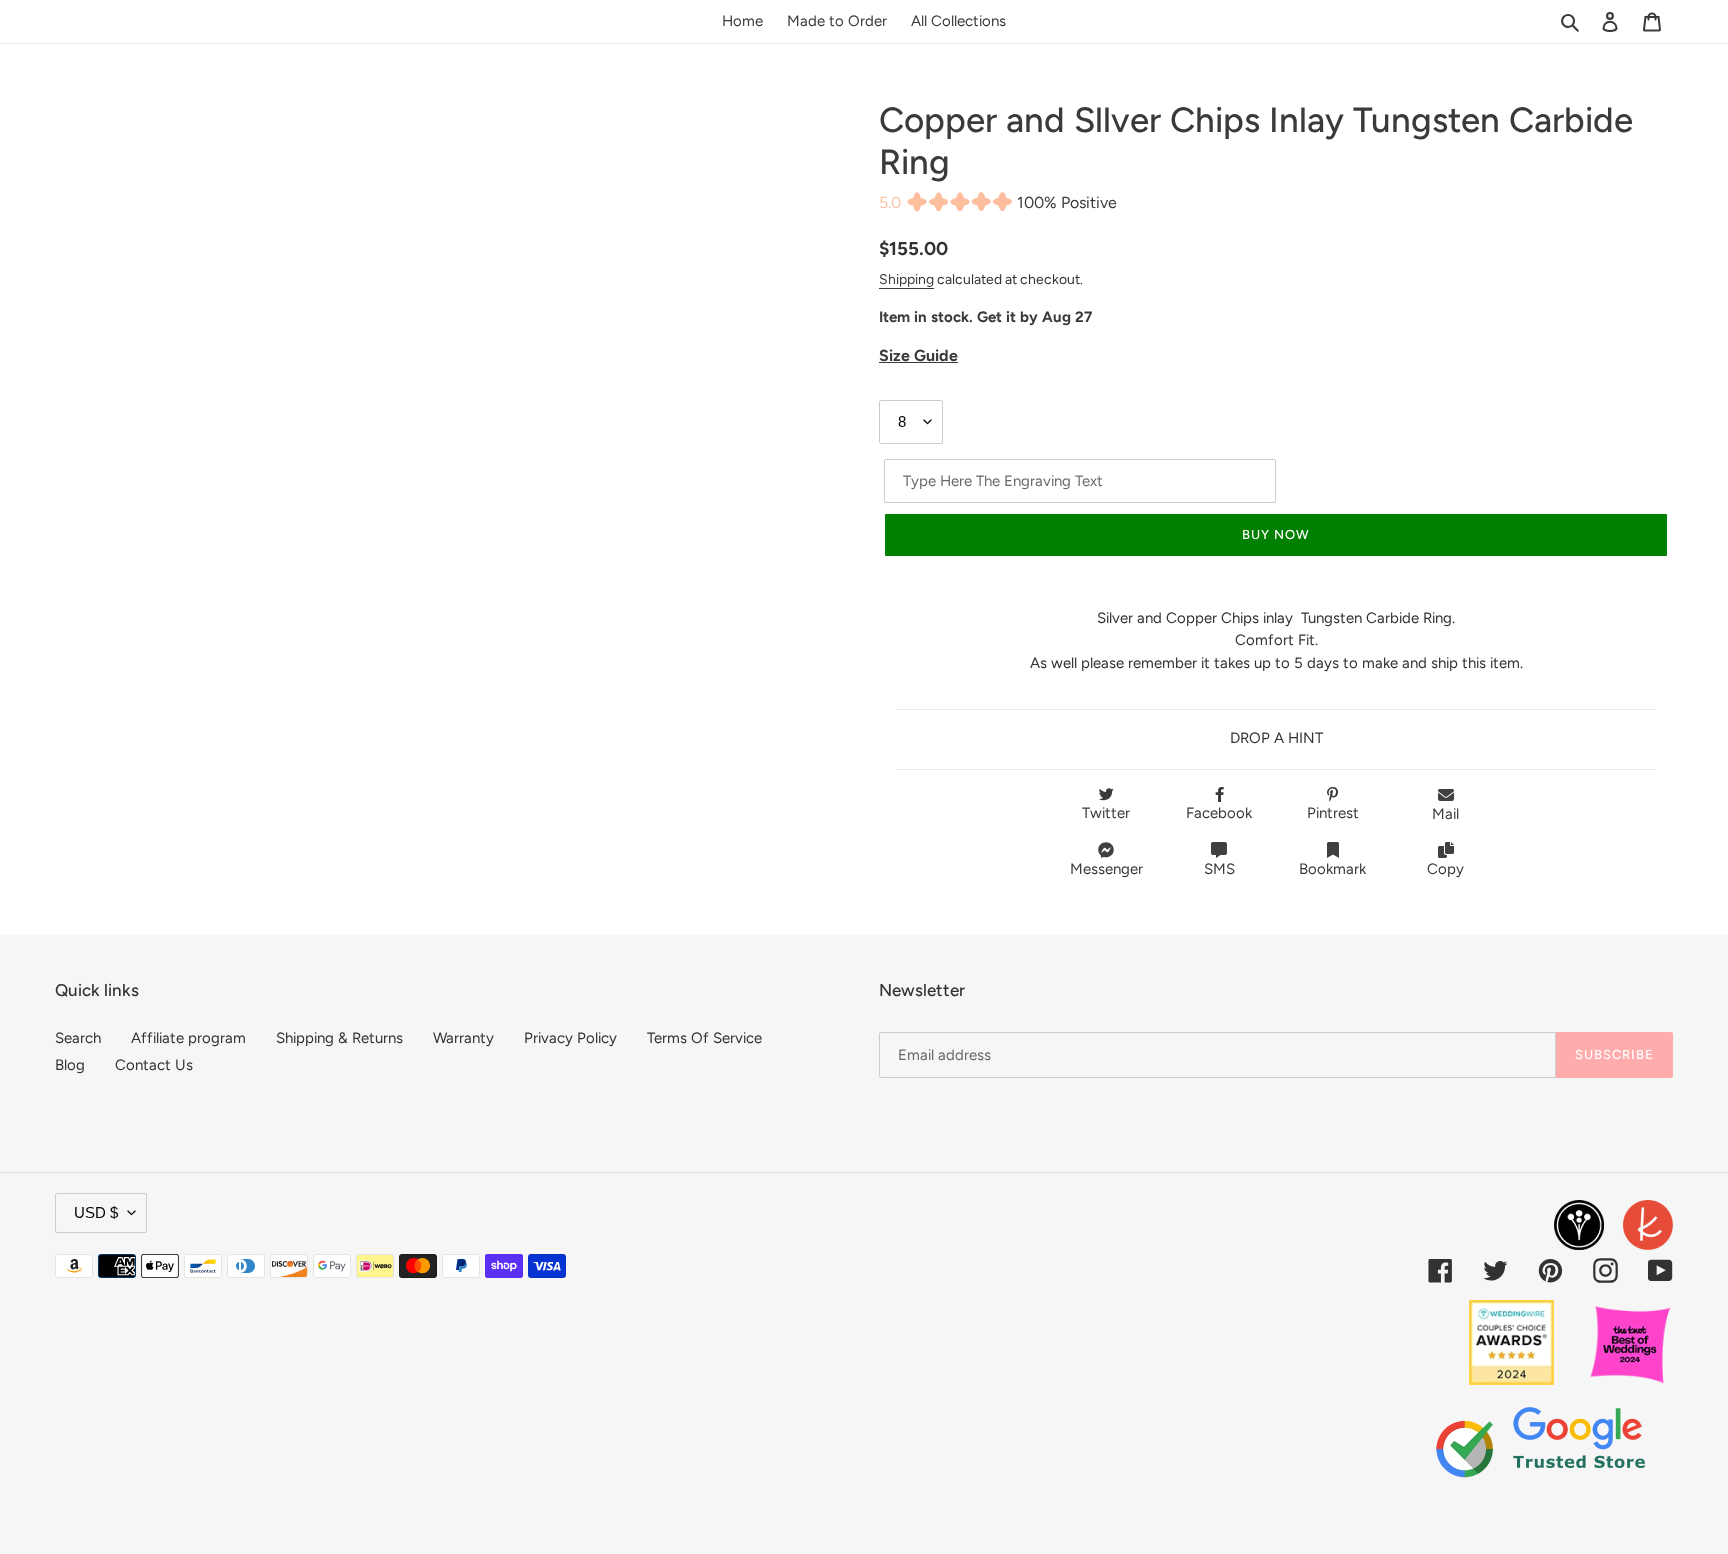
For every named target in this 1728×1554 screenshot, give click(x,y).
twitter (1106, 813)
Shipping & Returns (339, 1038)
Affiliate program (188, 1038)
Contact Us (154, 1065)
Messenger (1106, 869)
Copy (1445, 869)
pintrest (1333, 813)
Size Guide (918, 355)
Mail (1445, 814)
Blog (70, 1065)
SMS (1219, 869)
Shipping (906, 279)
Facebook (1219, 813)
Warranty (463, 1038)
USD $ (96, 1212)
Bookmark (1332, 869)
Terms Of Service (704, 1038)
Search (78, 1038)
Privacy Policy (570, 1038)
